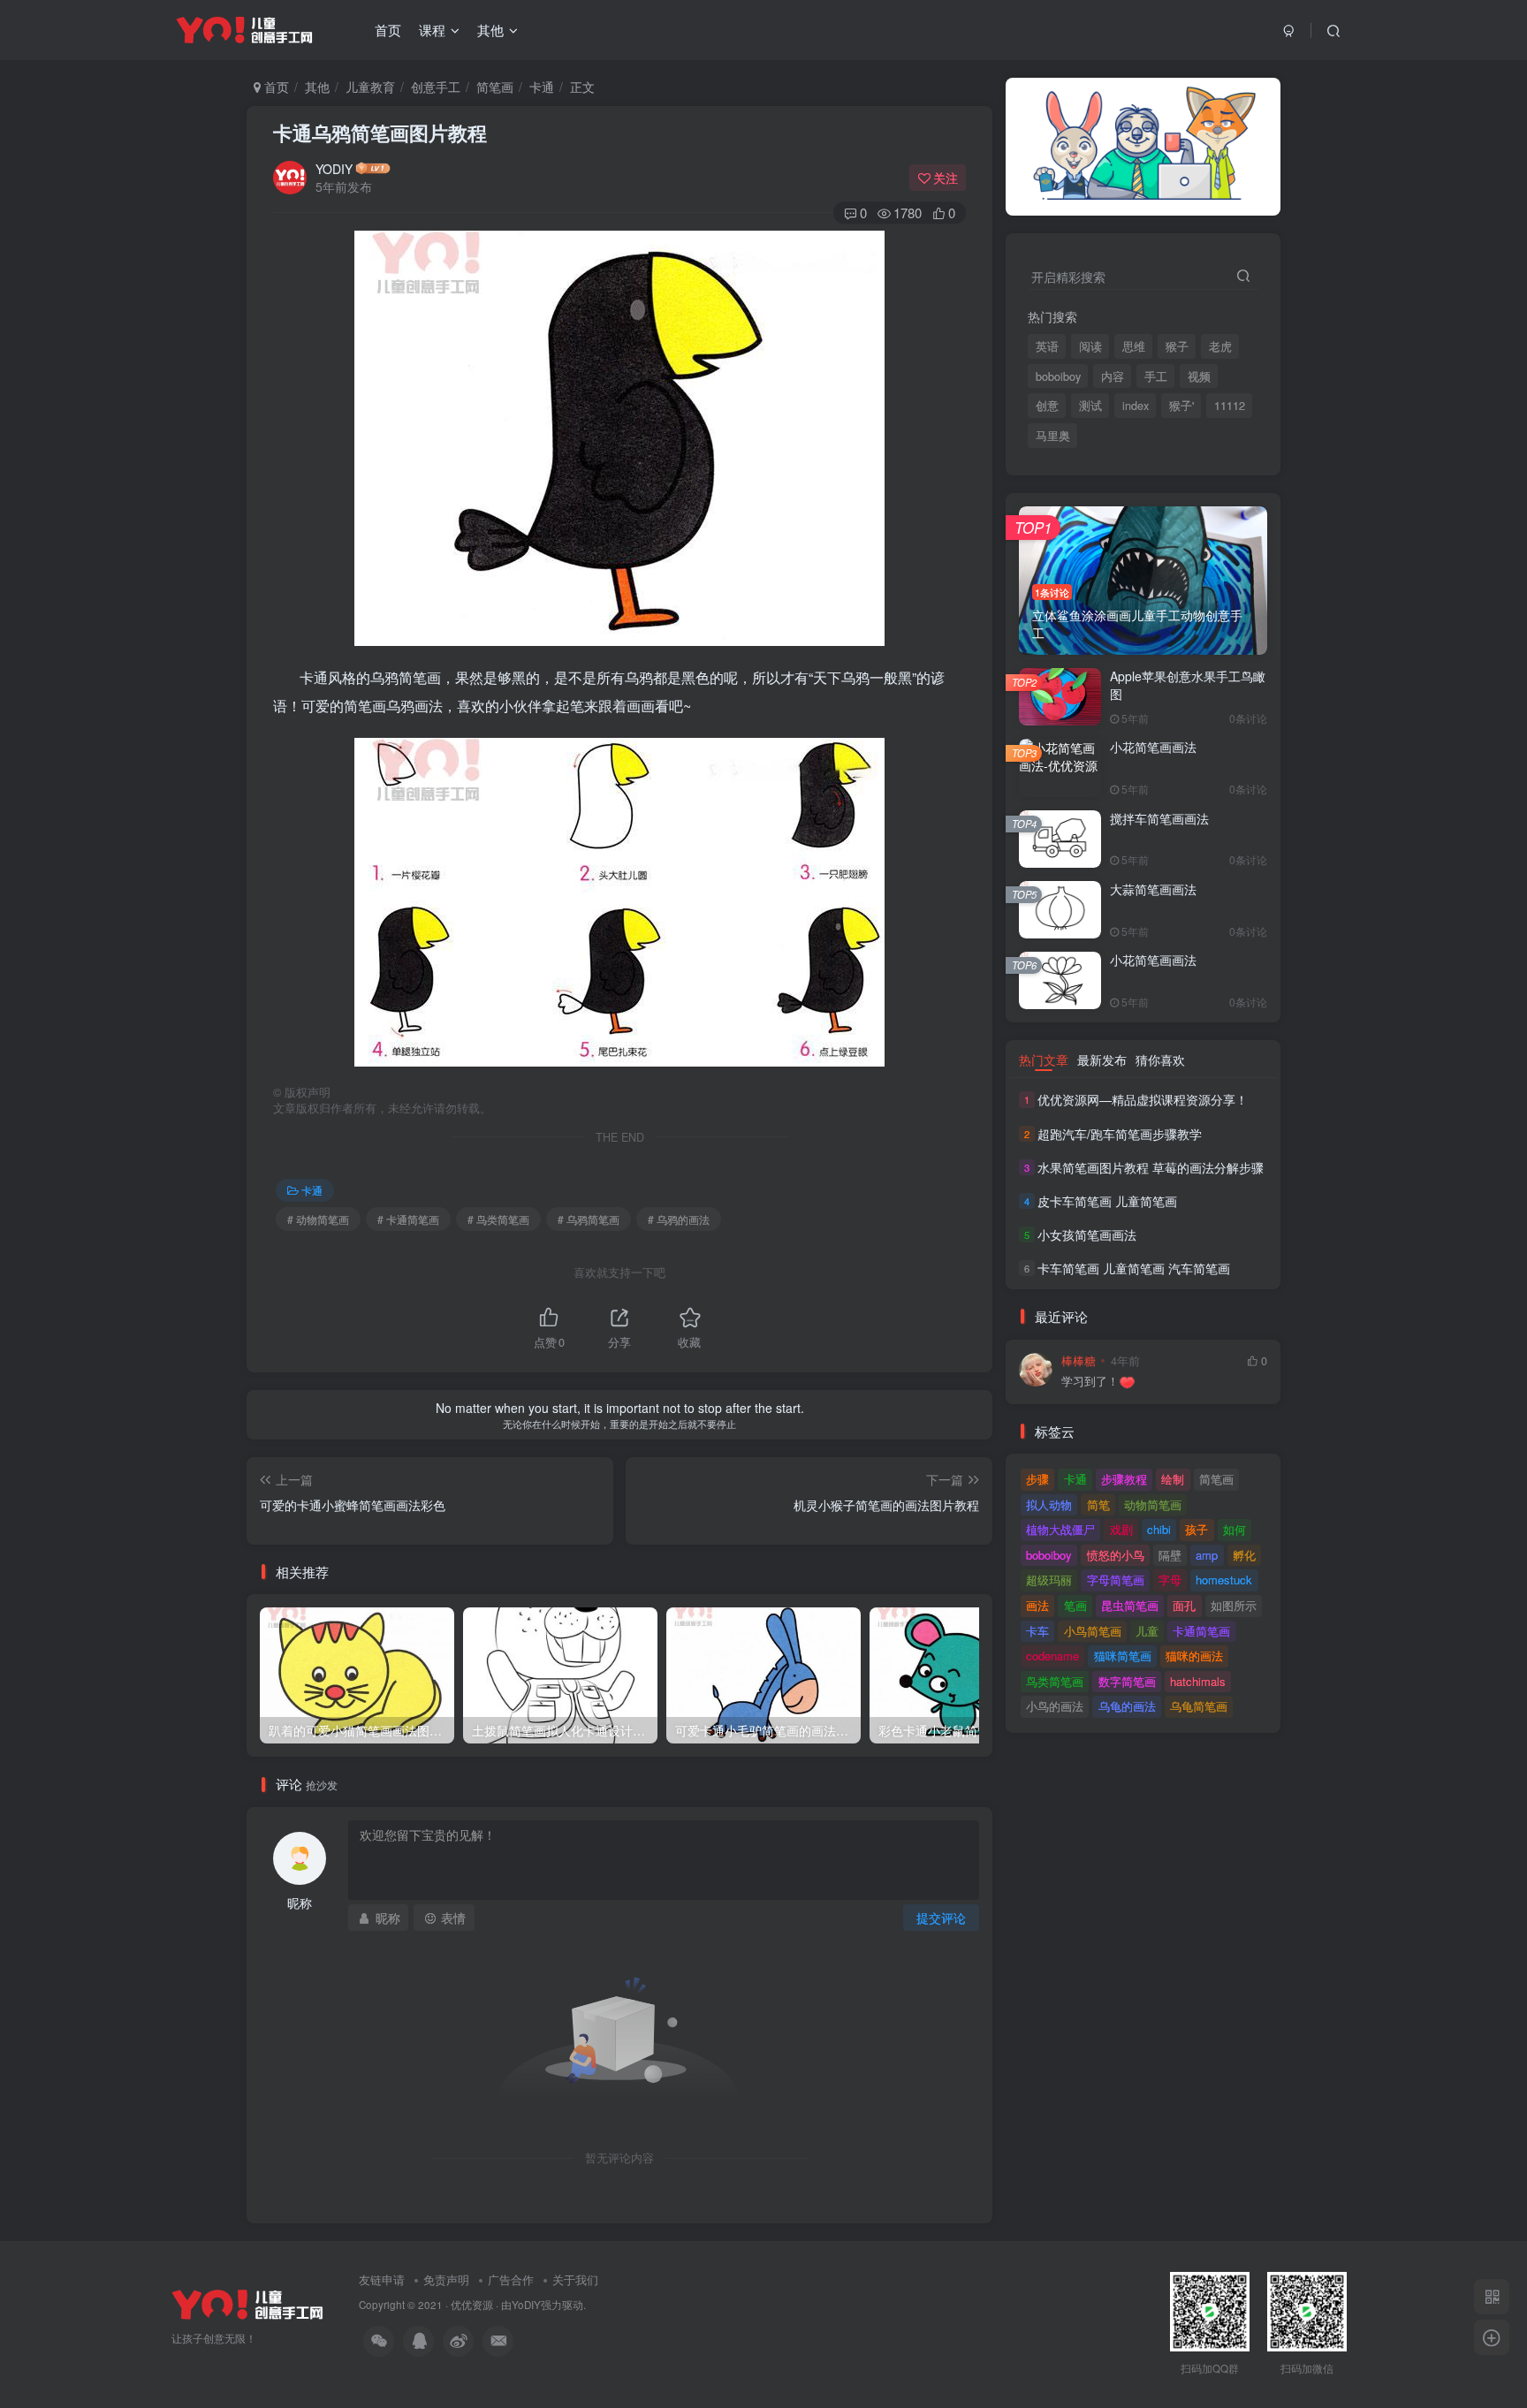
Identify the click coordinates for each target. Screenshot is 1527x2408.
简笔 (1098, 1504)
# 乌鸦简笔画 (589, 1219)
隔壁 (1170, 1555)
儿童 (1147, 1631)
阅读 (1090, 346)
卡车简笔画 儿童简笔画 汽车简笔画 (1134, 1268)
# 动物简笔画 (318, 1219)
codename (1052, 1656)
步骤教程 (1124, 1479)
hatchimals (1198, 1681)
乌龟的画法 (1127, 1706)
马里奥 (1053, 436)
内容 (1113, 376)
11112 (1230, 406)
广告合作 (511, 2279)
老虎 (1220, 346)
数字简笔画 (1127, 1681)
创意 (1047, 406)
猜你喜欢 (1160, 1060)
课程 (432, 30)
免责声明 (446, 2279)
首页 (388, 30)
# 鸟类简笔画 (498, 1219)
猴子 (1177, 346)
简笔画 (495, 87)
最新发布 (1102, 1060)
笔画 (1075, 1605)
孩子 (1197, 1529)
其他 (490, 30)
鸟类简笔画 (1055, 1681)
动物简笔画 (1153, 1504)
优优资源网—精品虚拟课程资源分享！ (1143, 1099)
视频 (1199, 376)
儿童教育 (370, 87)
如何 (1235, 1529)
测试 (1090, 406)
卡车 (1037, 1631)
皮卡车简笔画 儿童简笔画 (1107, 1201)
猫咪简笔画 (1123, 1656)
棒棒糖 (1079, 1361)
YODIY (334, 169)
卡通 (542, 87)
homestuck (1224, 1580)
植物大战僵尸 (1060, 1529)
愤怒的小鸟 (1116, 1555)
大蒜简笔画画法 (1153, 889)
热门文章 (1044, 1060)
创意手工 (436, 87)
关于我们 (575, 2279)
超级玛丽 (1049, 1580)
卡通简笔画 (1201, 1631)
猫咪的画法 (1194, 1656)
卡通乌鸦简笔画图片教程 (380, 133)
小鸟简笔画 (1093, 1631)
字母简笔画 (1116, 1580)
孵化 (1244, 1555)
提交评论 (941, 1918)
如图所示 (1234, 1605)
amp (1207, 1555)
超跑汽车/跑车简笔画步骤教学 (1120, 1134)
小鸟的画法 (1055, 1706)
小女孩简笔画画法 (1087, 1234)
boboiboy (1058, 376)
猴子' (1181, 406)
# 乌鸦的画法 (679, 1219)
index (1136, 406)
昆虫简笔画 (1130, 1605)
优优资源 (472, 2305)
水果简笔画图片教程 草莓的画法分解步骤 (1151, 1167)
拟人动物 (1049, 1504)
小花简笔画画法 (1153, 747)
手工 (1156, 376)
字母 (1170, 1580)
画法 (1037, 1605)
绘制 (1173, 1479)
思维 (1134, 346)
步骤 (1037, 1479)
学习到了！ (1090, 1382)
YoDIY (526, 2305)
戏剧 (1121, 1529)
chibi (1159, 1529)
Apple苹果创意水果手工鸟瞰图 (1188, 685)
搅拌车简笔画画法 (1159, 818)
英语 (1047, 346)
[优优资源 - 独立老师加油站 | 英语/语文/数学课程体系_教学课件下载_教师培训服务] (247, 2303)
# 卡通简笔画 (408, 1219)
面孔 (1184, 1605)
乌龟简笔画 (1199, 1706)
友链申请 (382, 2279)
